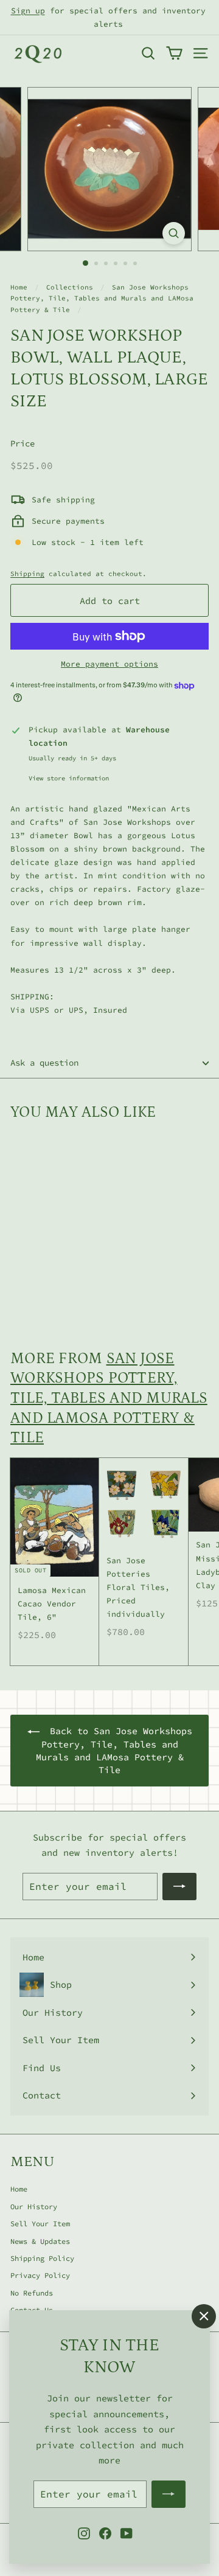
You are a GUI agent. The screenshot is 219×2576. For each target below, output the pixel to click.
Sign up (28, 11)
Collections (70, 287)
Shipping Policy (42, 2258)
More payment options (109, 664)
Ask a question (44, 1063)
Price (23, 443)
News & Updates (40, 2241)
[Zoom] (174, 233)
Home (19, 287)
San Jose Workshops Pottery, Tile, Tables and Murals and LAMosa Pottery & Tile (102, 299)
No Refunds (32, 2293)
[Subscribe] (169, 2494)
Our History (34, 2206)
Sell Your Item (40, 2224)
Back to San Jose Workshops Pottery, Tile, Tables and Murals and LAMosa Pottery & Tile (114, 1751)
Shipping (27, 574)
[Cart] (174, 53)
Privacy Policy (40, 2275)
